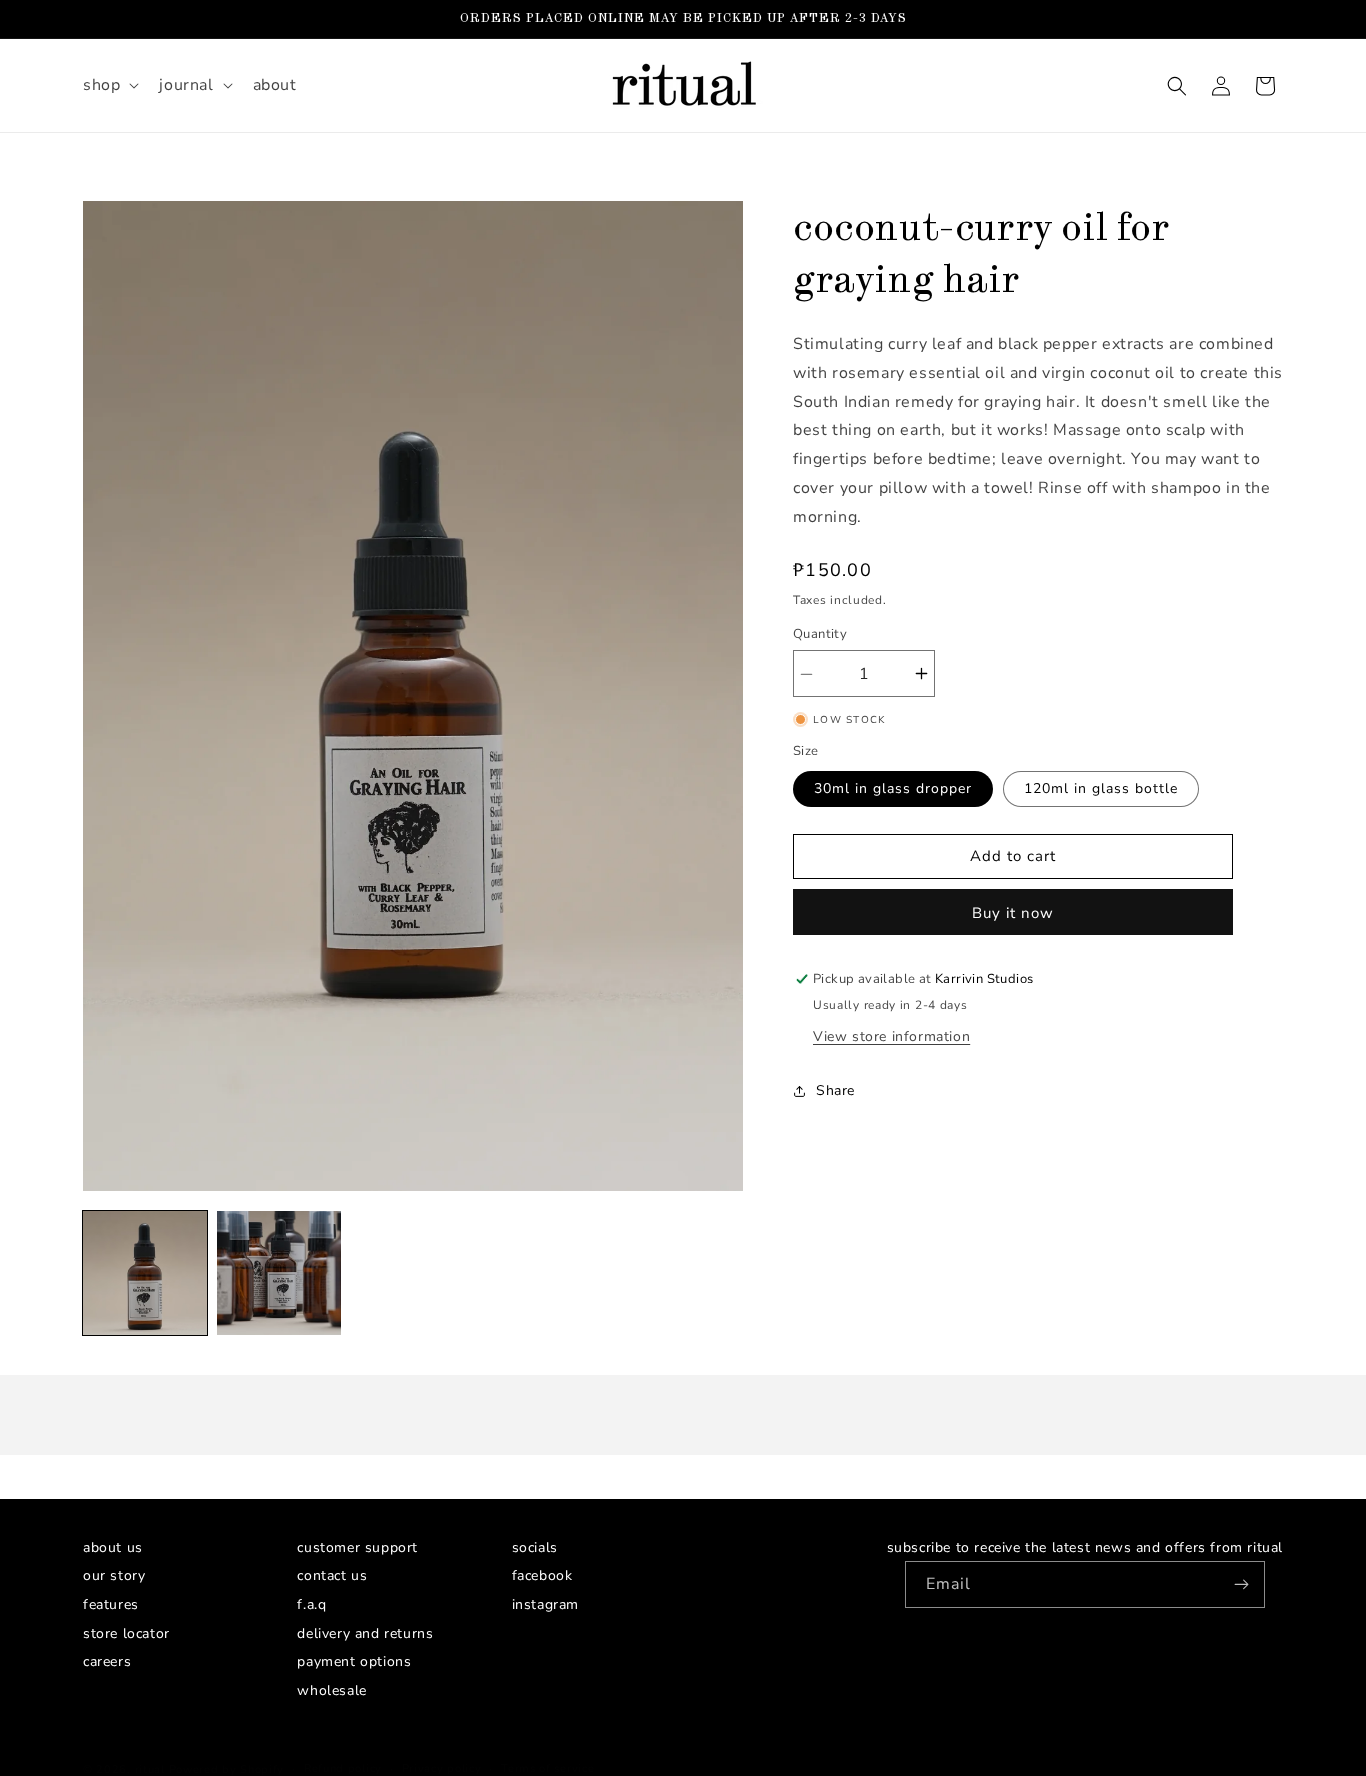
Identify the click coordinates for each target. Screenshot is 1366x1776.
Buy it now (1013, 913)
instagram (545, 1605)
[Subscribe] (1242, 1584)
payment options (354, 1663)
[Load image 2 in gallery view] (279, 1273)
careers (107, 1663)
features (111, 1605)
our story (114, 1578)
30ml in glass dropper (893, 788)
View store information (891, 1036)
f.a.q (311, 1605)
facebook (542, 1578)
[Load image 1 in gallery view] (145, 1273)
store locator (126, 1634)
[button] (109, 85)
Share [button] (835, 1090)
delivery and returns (365, 1634)
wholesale (331, 1692)
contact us (332, 1578)
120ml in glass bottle (1101, 788)
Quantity (820, 634)
